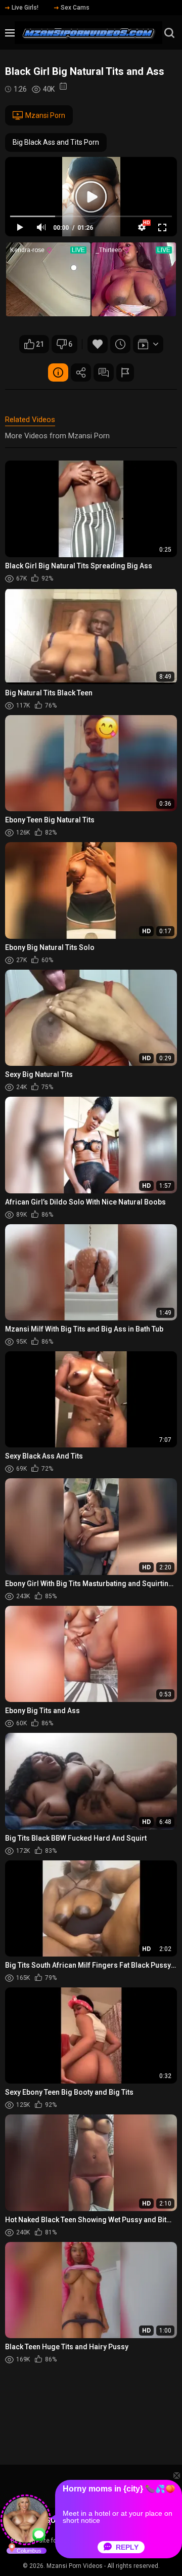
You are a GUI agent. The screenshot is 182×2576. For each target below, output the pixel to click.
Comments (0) (104, 372)
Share (81, 372)
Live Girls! (25, 8)
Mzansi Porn (45, 115)
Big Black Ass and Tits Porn (56, 142)
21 (40, 344)
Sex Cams (75, 8)
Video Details (58, 372)
